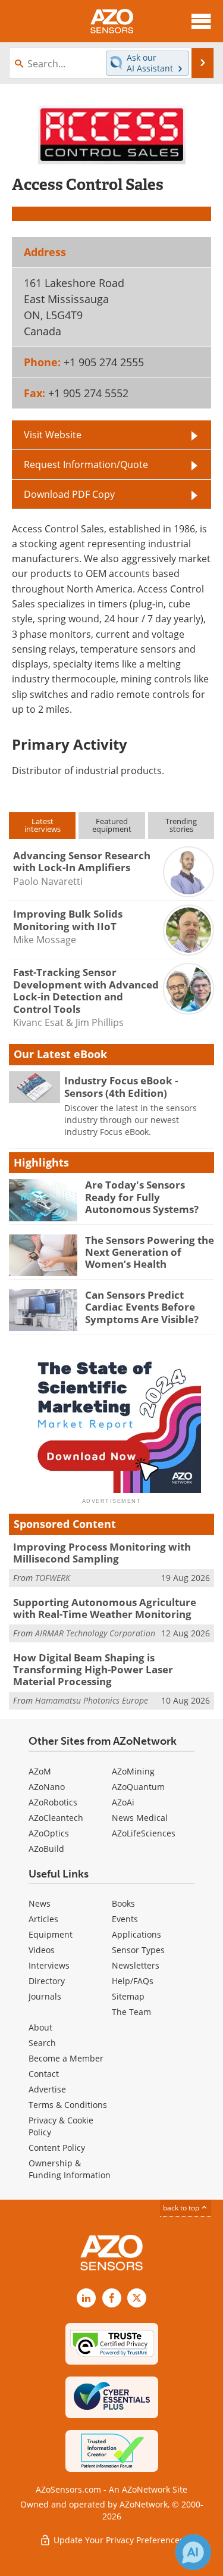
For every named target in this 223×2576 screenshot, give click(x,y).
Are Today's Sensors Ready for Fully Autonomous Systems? (142, 1197)
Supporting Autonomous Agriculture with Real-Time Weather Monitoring (105, 1608)
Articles (43, 1919)
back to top (182, 2208)
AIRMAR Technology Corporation (95, 1633)
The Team (131, 2012)
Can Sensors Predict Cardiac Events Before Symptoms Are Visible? (142, 1307)
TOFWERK (53, 1578)
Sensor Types (138, 1950)
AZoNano (47, 1787)
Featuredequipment (112, 825)
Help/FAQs (133, 1981)
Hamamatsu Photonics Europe (92, 1700)
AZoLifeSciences (144, 1833)
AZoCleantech (56, 1818)
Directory (47, 1981)
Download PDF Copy (69, 494)
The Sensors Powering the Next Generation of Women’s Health (150, 1252)
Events (125, 1919)
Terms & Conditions (68, 2105)
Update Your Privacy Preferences (117, 2540)
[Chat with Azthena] (193, 2552)
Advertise (47, 2089)
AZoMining (133, 1771)
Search (42, 2043)
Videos (42, 1950)
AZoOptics (49, 1833)
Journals (45, 1996)
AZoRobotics (53, 1802)
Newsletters (136, 1965)
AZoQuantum (138, 1787)
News (40, 1903)
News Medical (140, 1818)
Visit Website (53, 435)
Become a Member (66, 2058)
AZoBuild (46, 1849)
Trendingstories (181, 825)
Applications (136, 1934)
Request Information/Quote (86, 464)
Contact (44, 2074)
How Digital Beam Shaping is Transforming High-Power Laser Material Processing (93, 1670)
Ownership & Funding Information (70, 2169)
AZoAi (123, 1802)
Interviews (49, 1965)
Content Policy (57, 2148)
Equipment (51, 1934)
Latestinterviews (43, 825)
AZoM (40, 1771)
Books (123, 1903)
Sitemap (128, 1996)
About (40, 2027)
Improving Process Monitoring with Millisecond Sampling (102, 1553)
